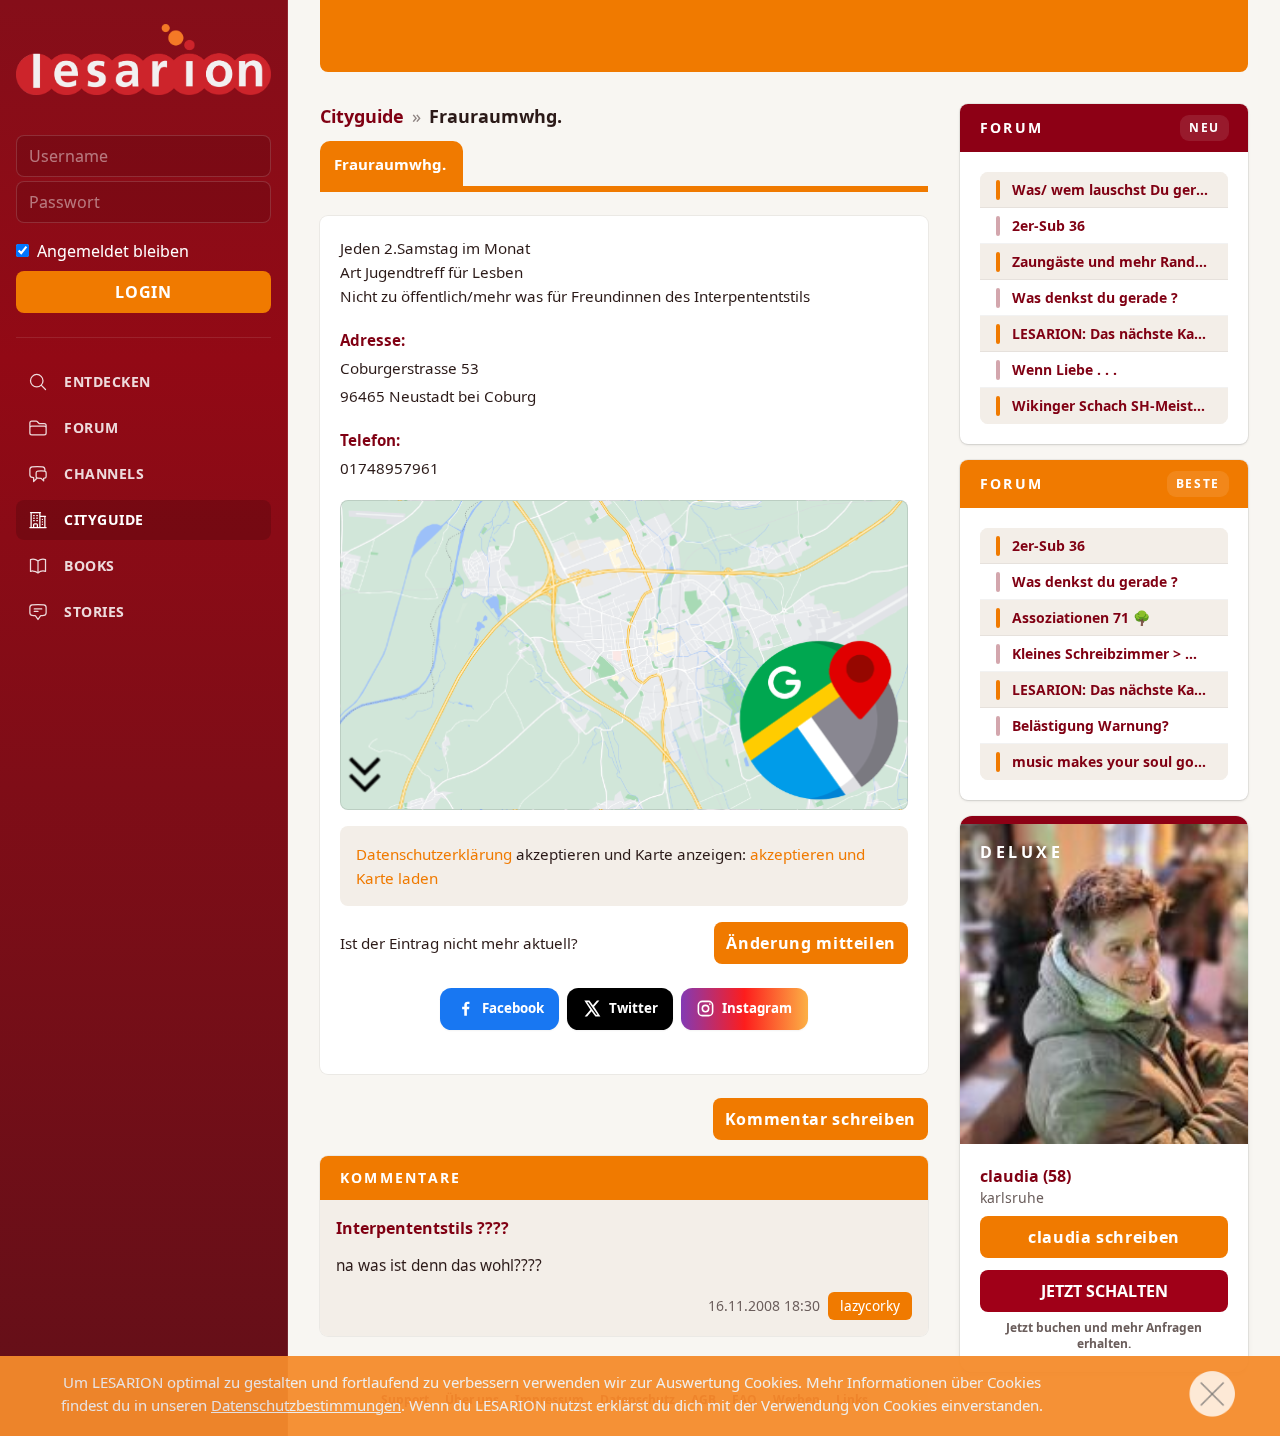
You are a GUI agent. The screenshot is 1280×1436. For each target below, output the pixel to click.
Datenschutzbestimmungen (306, 1405)
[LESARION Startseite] (143, 59)
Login (143, 292)
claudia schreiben (1104, 1237)
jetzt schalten (1104, 1291)
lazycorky (870, 1305)
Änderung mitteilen (811, 943)
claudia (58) (1025, 1176)
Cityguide (362, 116)
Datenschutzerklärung (434, 854)
